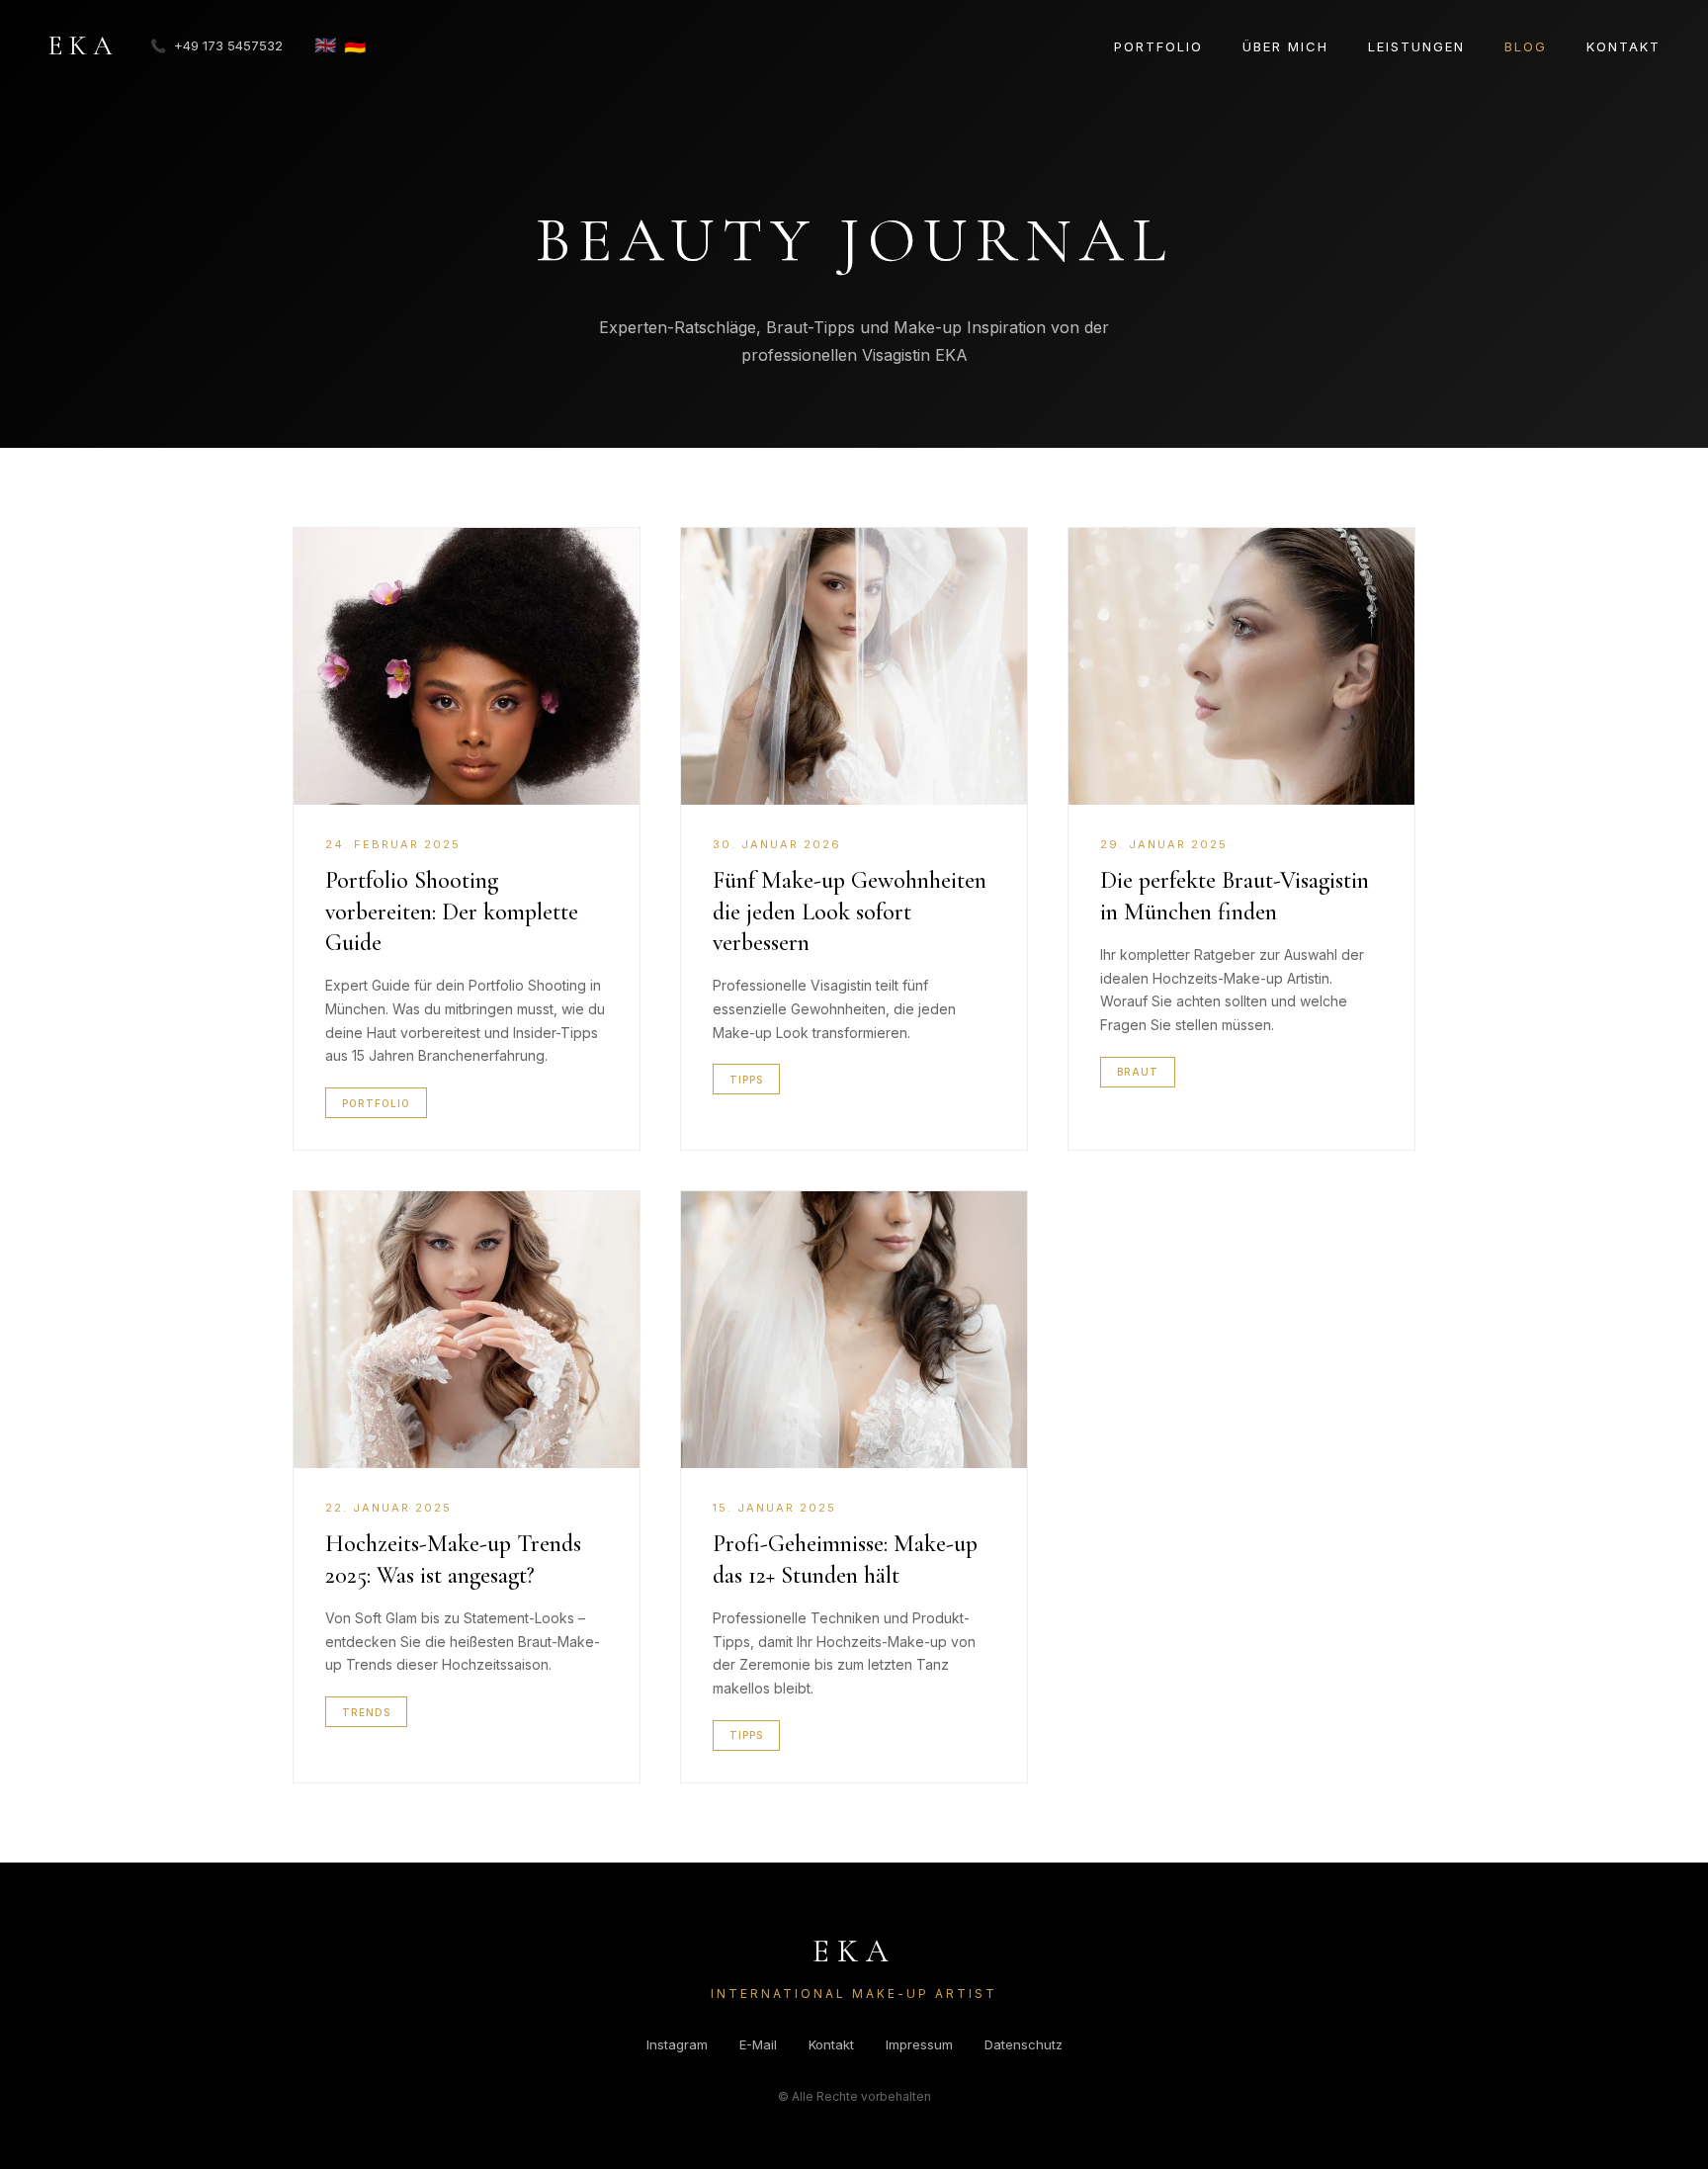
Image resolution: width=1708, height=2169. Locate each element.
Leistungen (1416, 46)
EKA (83, 45)
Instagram (677, 2044)
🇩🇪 (355, 45)
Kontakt (1623, 46)
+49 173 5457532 (216, 45)
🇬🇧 (325, 45)
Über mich (1285, 46)
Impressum (919, 2044)
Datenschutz (1024, 2044)
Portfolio (1158, 46)
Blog (1526, 46)
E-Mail (758, 2044)
